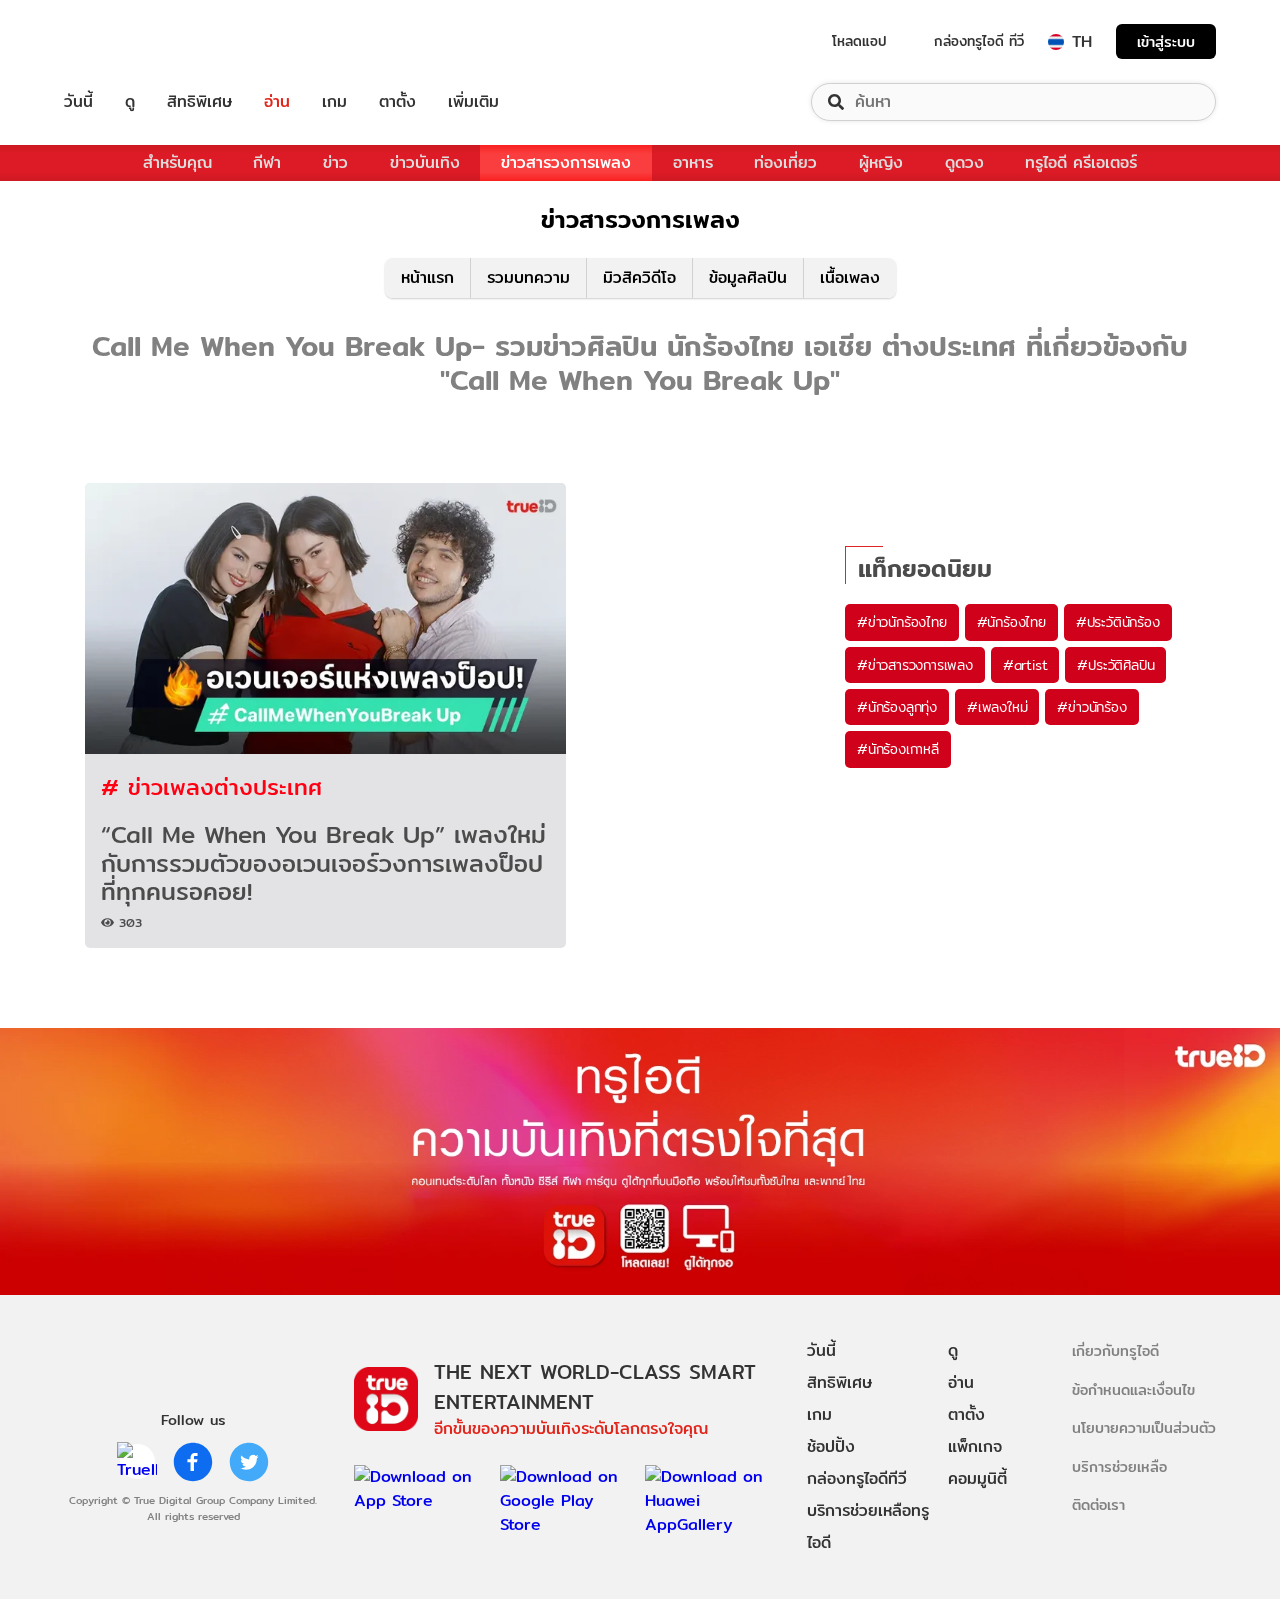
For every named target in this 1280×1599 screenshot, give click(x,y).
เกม (334, 102)
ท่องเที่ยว (785, 162)
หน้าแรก (427, 277)
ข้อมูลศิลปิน (748, 277)
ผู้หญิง (881, 162)
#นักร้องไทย (1011, 622)
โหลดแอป (859, 41)
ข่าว (335, 162)
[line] (137, 1462)
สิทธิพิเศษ (199, 102)
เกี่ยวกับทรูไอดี (1115, 1350)
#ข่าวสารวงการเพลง (915, 665)
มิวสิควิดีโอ (639, 277)
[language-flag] (1056, 42)
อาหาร (693, 162)
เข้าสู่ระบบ (1166, 41)
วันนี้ (78, 102)
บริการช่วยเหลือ (1119, 1466)
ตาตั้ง (397, 102)
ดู (130, 102)
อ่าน (277, 102)
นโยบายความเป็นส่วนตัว (1144, 1427)
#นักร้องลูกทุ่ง (897, 707)
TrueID (124, 41)
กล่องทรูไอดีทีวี (857, 1478)
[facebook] (193, 1462)
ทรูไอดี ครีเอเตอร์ (1081, 162)
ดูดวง (964, 162)
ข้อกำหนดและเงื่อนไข (1133, 1389)
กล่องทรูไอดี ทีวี (979, 41)
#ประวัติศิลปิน (1115, 665)
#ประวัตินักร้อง (1118, 622)
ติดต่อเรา (1098, 1504)
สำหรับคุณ (177, 162)
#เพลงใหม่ (997, 707)
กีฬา (267, 162)
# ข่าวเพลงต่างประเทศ (211, 786)
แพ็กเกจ (975, 1446)
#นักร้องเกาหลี (898, 749)
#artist (1025, 665)
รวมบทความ (528, 277)
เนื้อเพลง (850, 277)
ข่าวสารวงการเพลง (566, 162)
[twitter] (249, 1462)
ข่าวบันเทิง (425, 162)
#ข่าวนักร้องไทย (902, 622)
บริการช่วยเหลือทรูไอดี (868, 1526)
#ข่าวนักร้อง (1091, 707)
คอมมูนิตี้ (977, 1478)
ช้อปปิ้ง (831, 1446)
